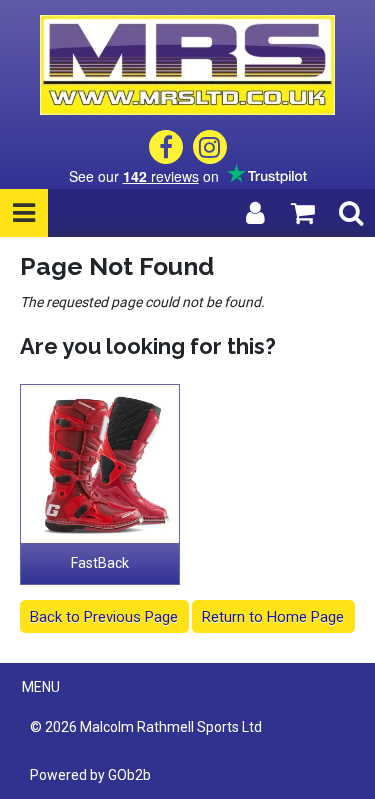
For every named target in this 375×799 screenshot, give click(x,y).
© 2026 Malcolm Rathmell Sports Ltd (146, 727)
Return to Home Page (273, 617)
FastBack (100, 563)
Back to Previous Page (104, 617)
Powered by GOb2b (90, 775)
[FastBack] (100, 464)
